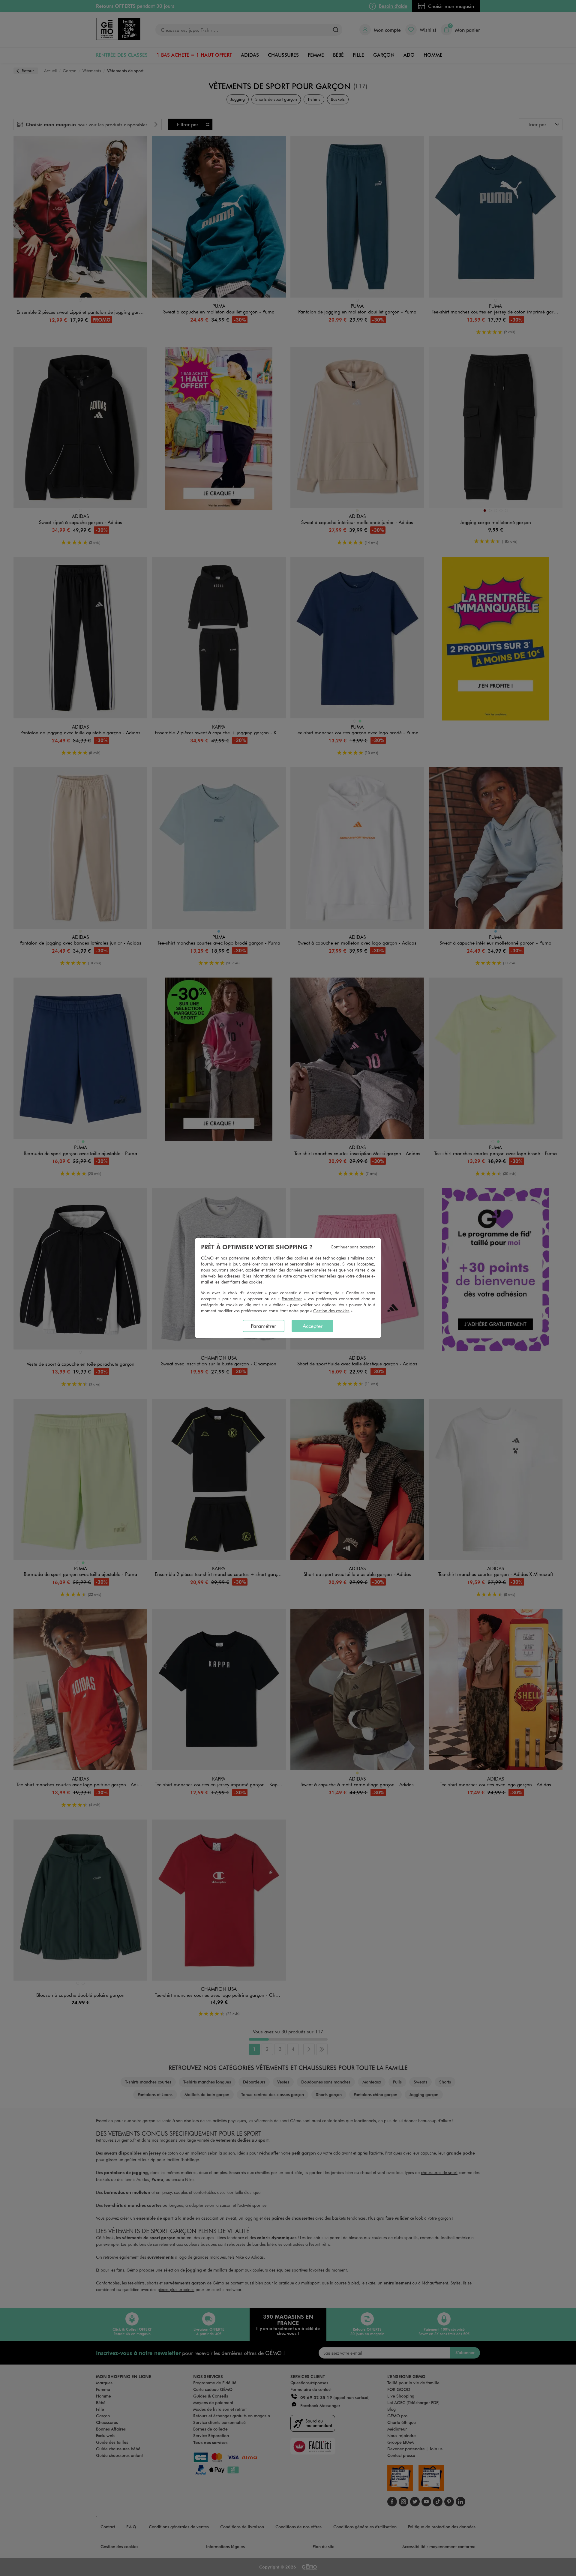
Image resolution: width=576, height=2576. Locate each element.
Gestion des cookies (331, 1311)
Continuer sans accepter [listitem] (353, 1247)
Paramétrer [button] (292, 1299)
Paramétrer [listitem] (263, 1326)
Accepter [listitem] (313, 1326)
